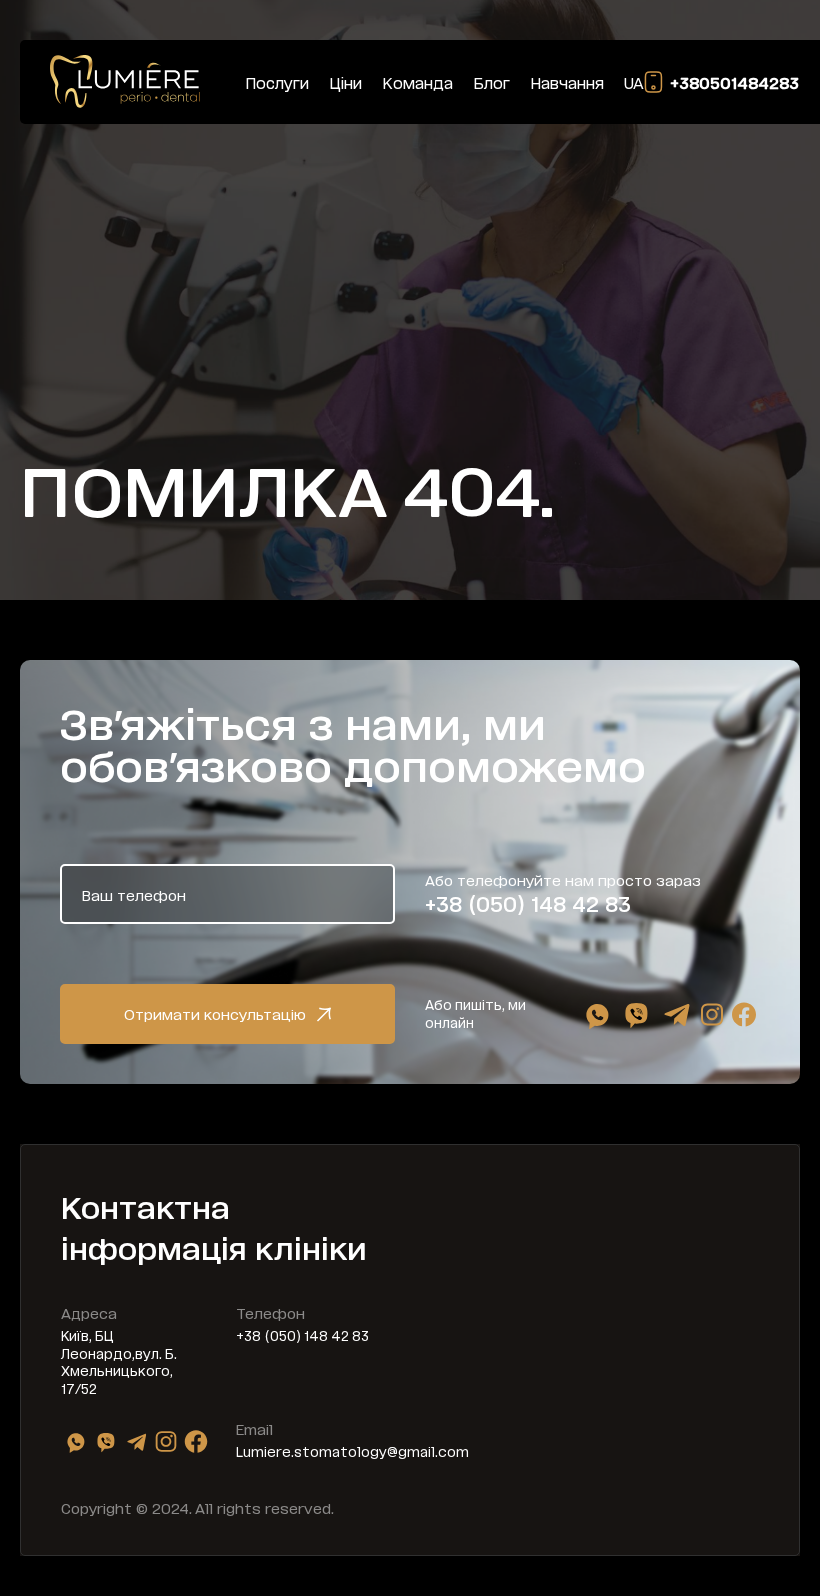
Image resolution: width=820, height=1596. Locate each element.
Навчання (567, 82)
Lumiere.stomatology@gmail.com (352, 1451)
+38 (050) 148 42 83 (528, 903)
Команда (417, 82)
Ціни (345, 82)
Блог (491, 82)
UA (634, 82)
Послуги (277, 82)
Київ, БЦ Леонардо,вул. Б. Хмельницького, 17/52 (119, 1361)
